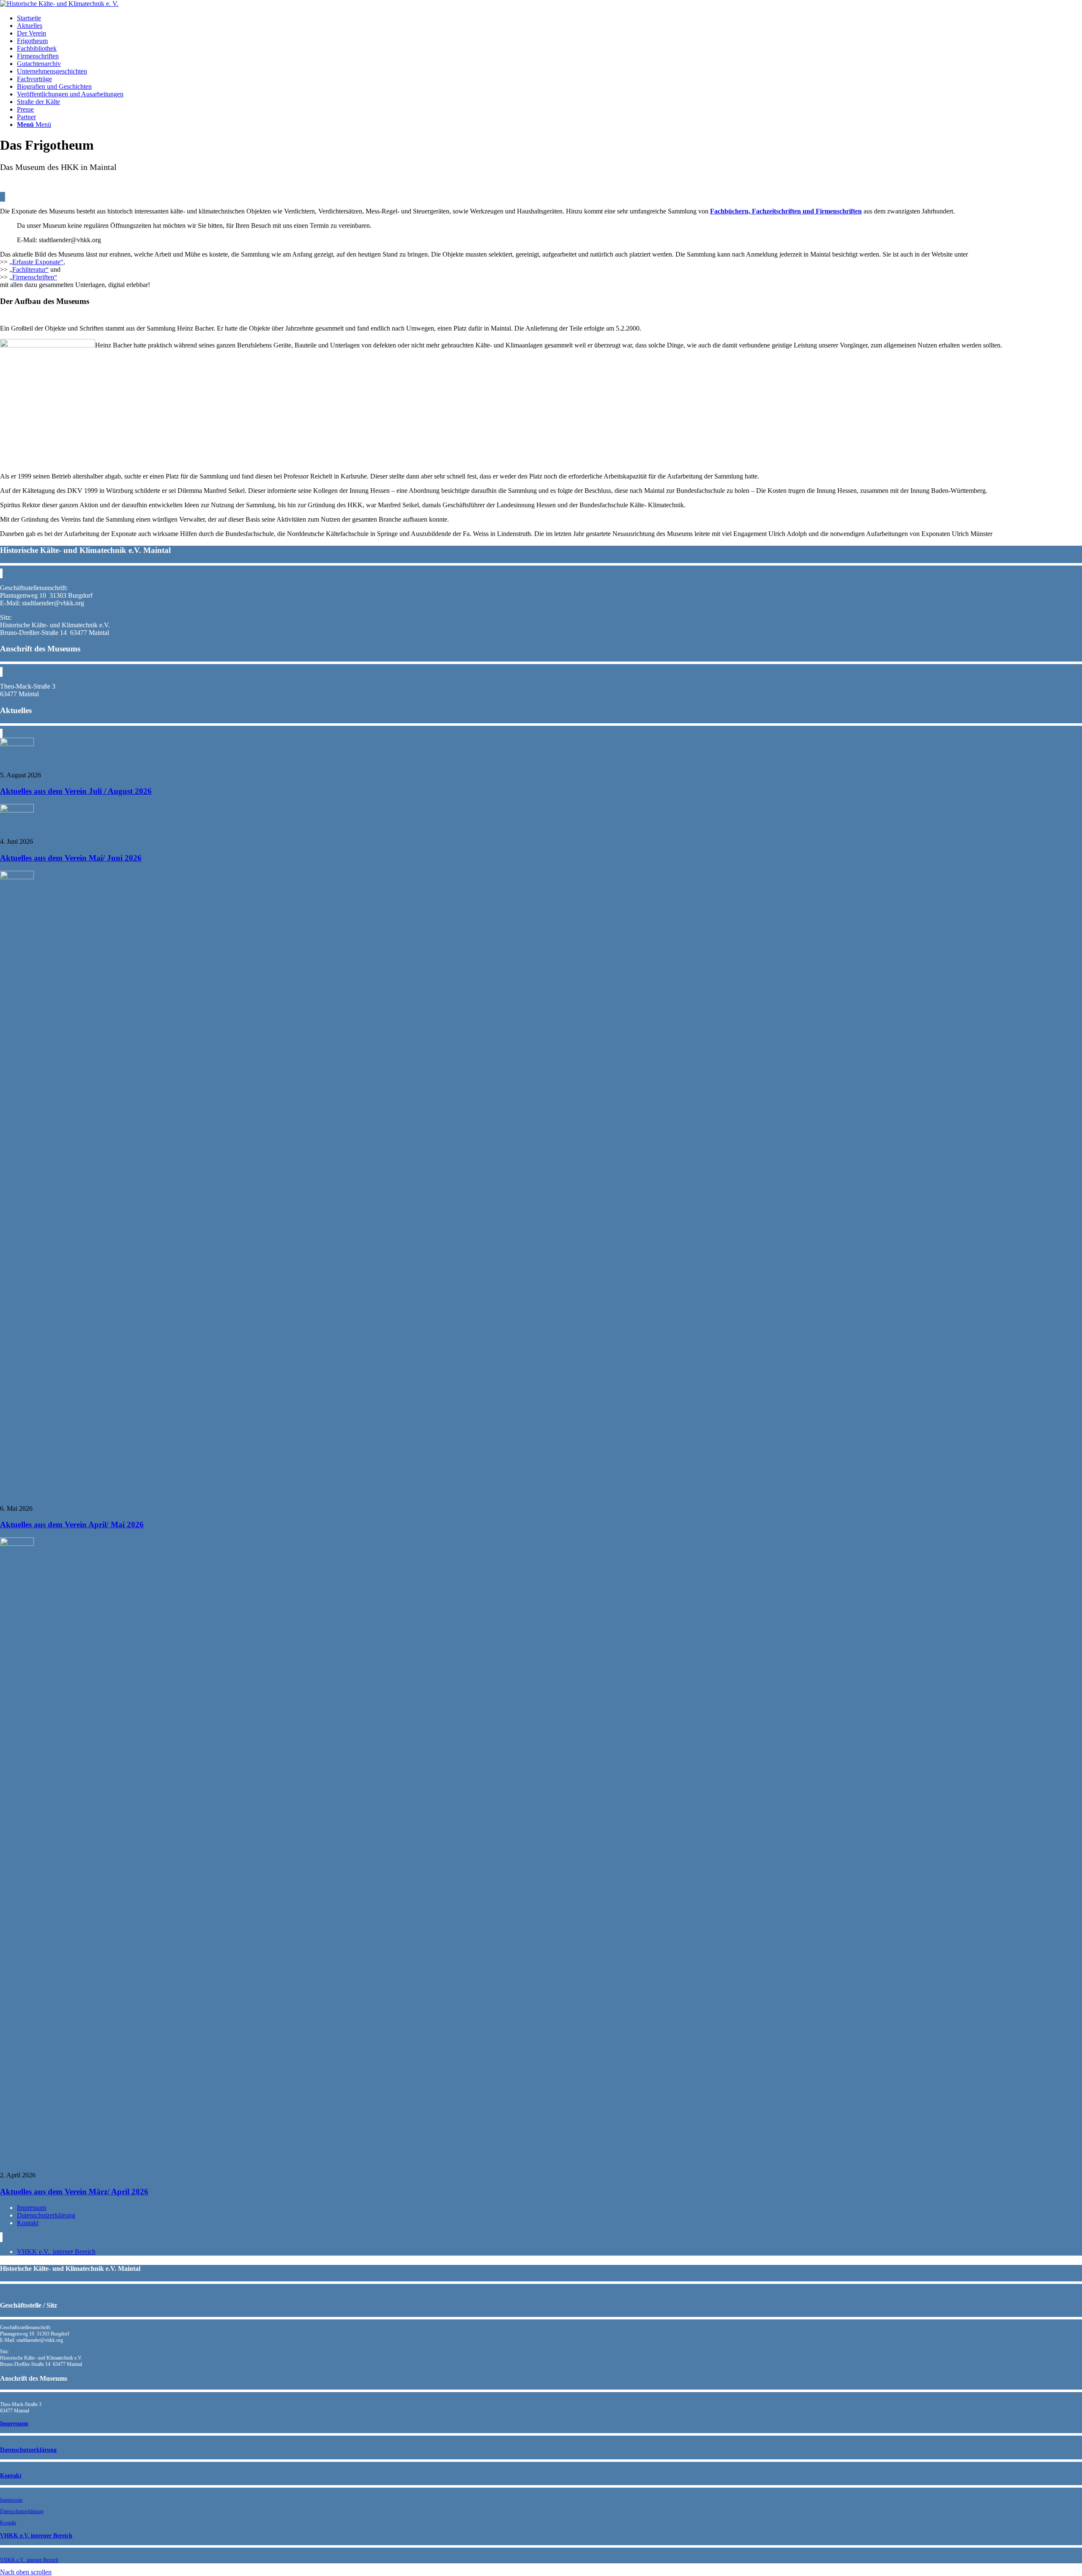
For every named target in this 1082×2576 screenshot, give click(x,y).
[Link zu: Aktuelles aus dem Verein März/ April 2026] (17, 1544)
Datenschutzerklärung (46, 2215)
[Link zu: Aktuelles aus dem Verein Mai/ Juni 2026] (17, 810)
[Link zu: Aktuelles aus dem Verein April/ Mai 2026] (17, 877)
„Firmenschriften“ (33, 277)
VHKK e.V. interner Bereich (56, 2252)
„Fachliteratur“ (29, 269)
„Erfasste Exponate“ (36, 262)
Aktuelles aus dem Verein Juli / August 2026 (76, 791)
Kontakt (28, 2223)
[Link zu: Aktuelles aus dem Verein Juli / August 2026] (17, 744)
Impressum (31, 2208)
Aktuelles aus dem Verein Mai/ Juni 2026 (71, 858)
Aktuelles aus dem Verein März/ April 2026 (74, 2192)
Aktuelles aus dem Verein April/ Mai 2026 (72, 1525)
